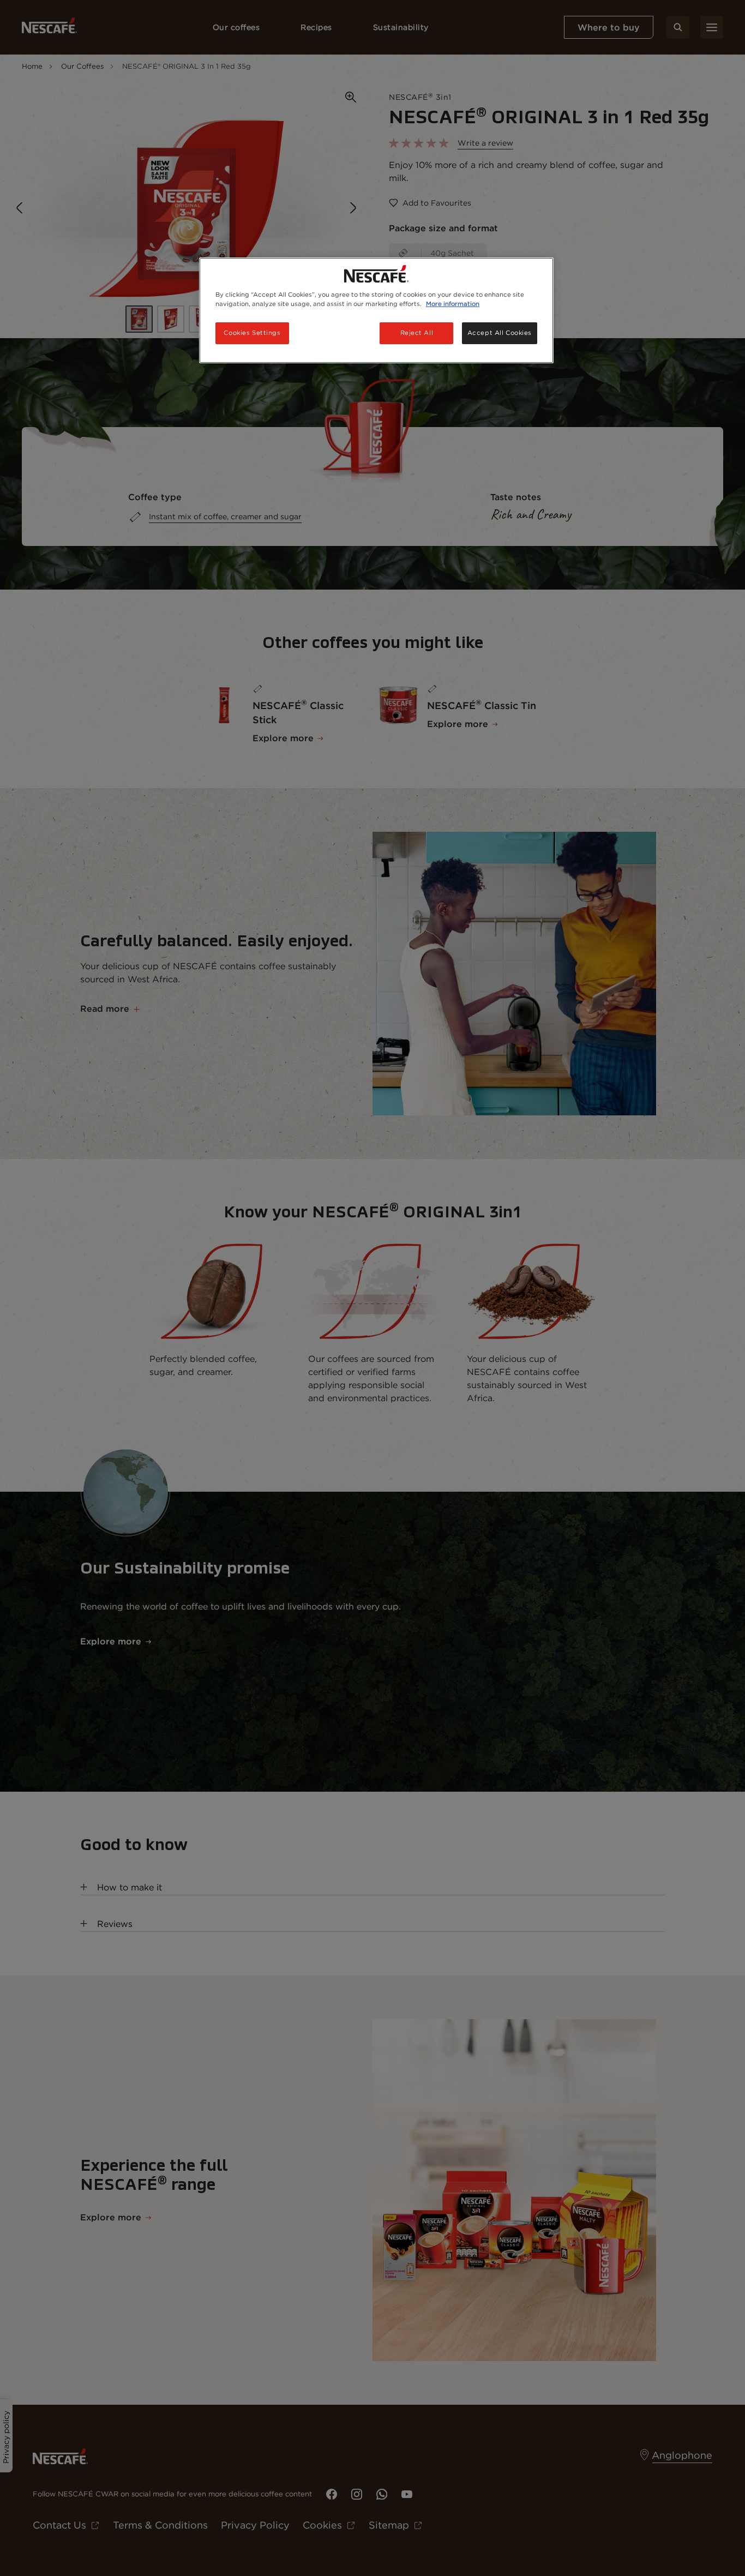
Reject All (417, 333)
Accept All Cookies (500, 333)
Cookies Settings (252, 333)
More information (453, 304)
